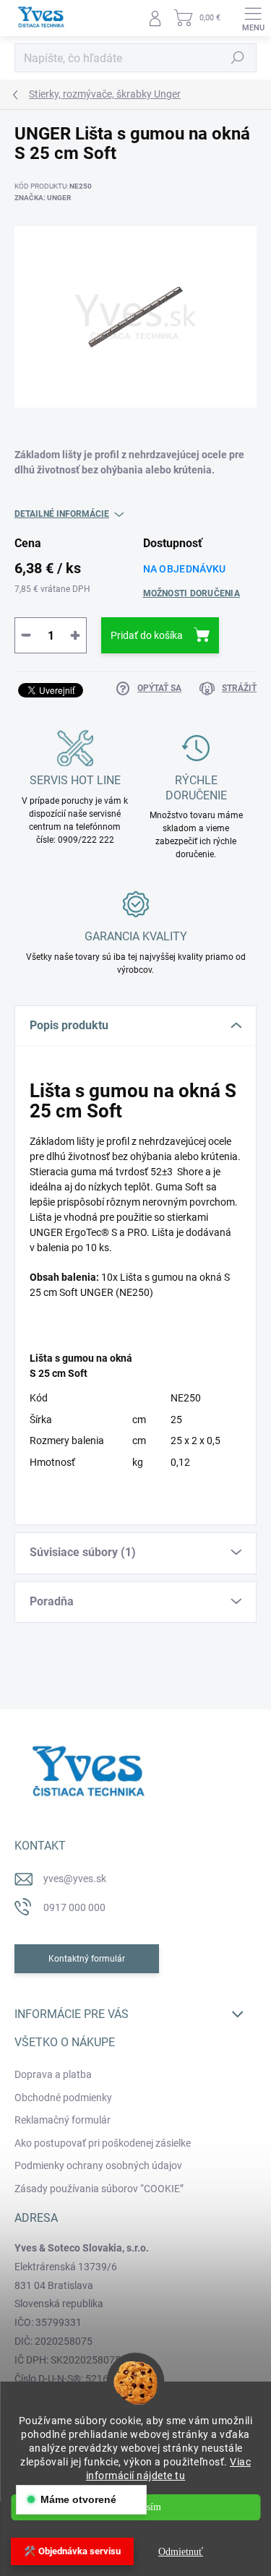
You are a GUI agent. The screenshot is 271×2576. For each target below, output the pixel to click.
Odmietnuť (181, 2552)
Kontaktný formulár (87, 1959)
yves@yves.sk (75, 1879)
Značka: (43, 198)
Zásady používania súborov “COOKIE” (99, 2189)
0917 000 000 (74, 1907)
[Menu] (253, 18)
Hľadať (238, 58)
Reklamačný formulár (63, 2120)
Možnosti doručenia (192, 593)
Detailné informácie (62, 514)
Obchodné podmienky (63, 2098)
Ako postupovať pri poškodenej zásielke (103, 2143)
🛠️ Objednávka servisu (72, 2551)
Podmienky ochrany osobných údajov (98, 2165)
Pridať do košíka (147, 635)
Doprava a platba (53, 2074)
